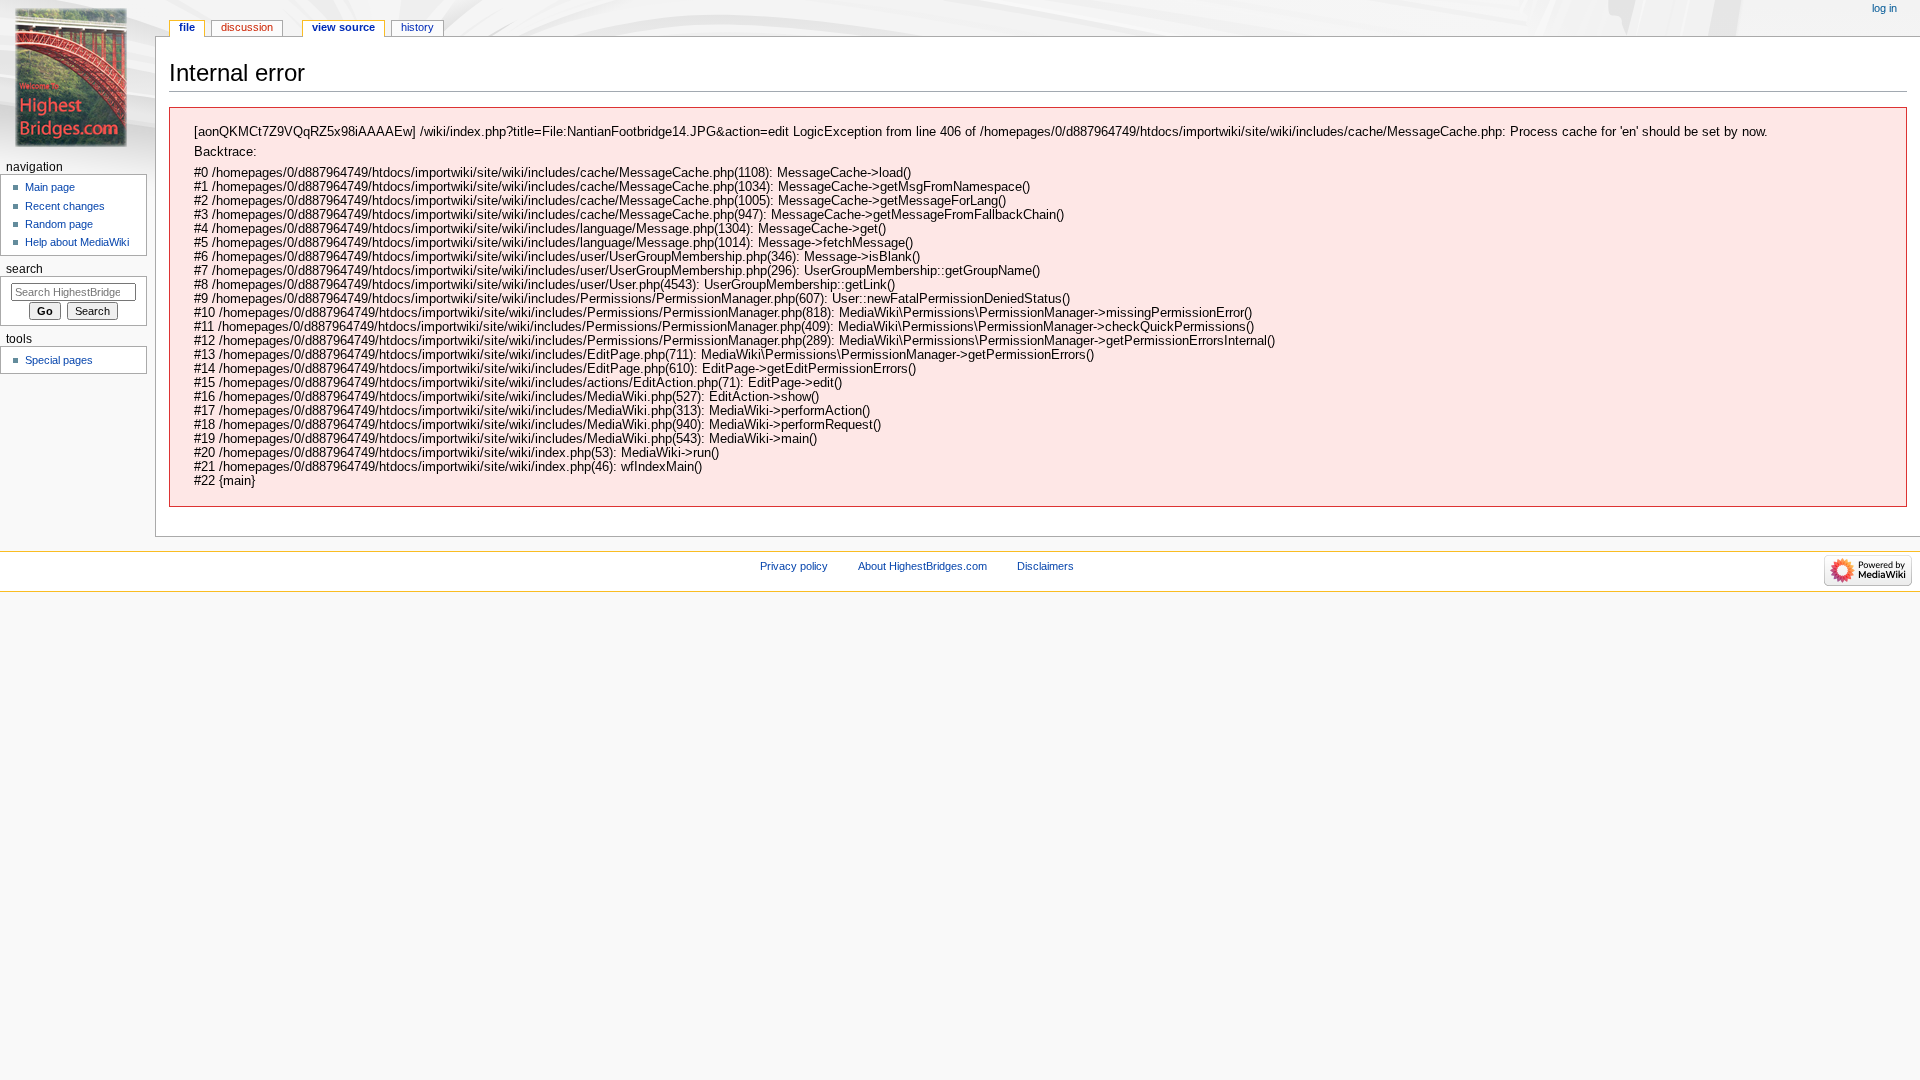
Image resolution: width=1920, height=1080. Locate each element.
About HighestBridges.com (922, 566)
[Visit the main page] (77, 77)
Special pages (59, 360)
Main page (50, 187)
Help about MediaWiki (77, 242)
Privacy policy (794, 566)
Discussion (247, 27)
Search (24, 269)
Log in (1884, 8)
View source (343, 27)
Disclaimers (1045, 566)
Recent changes (65, 206)
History (417, 27)
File (187, 27)
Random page (59, 224)
